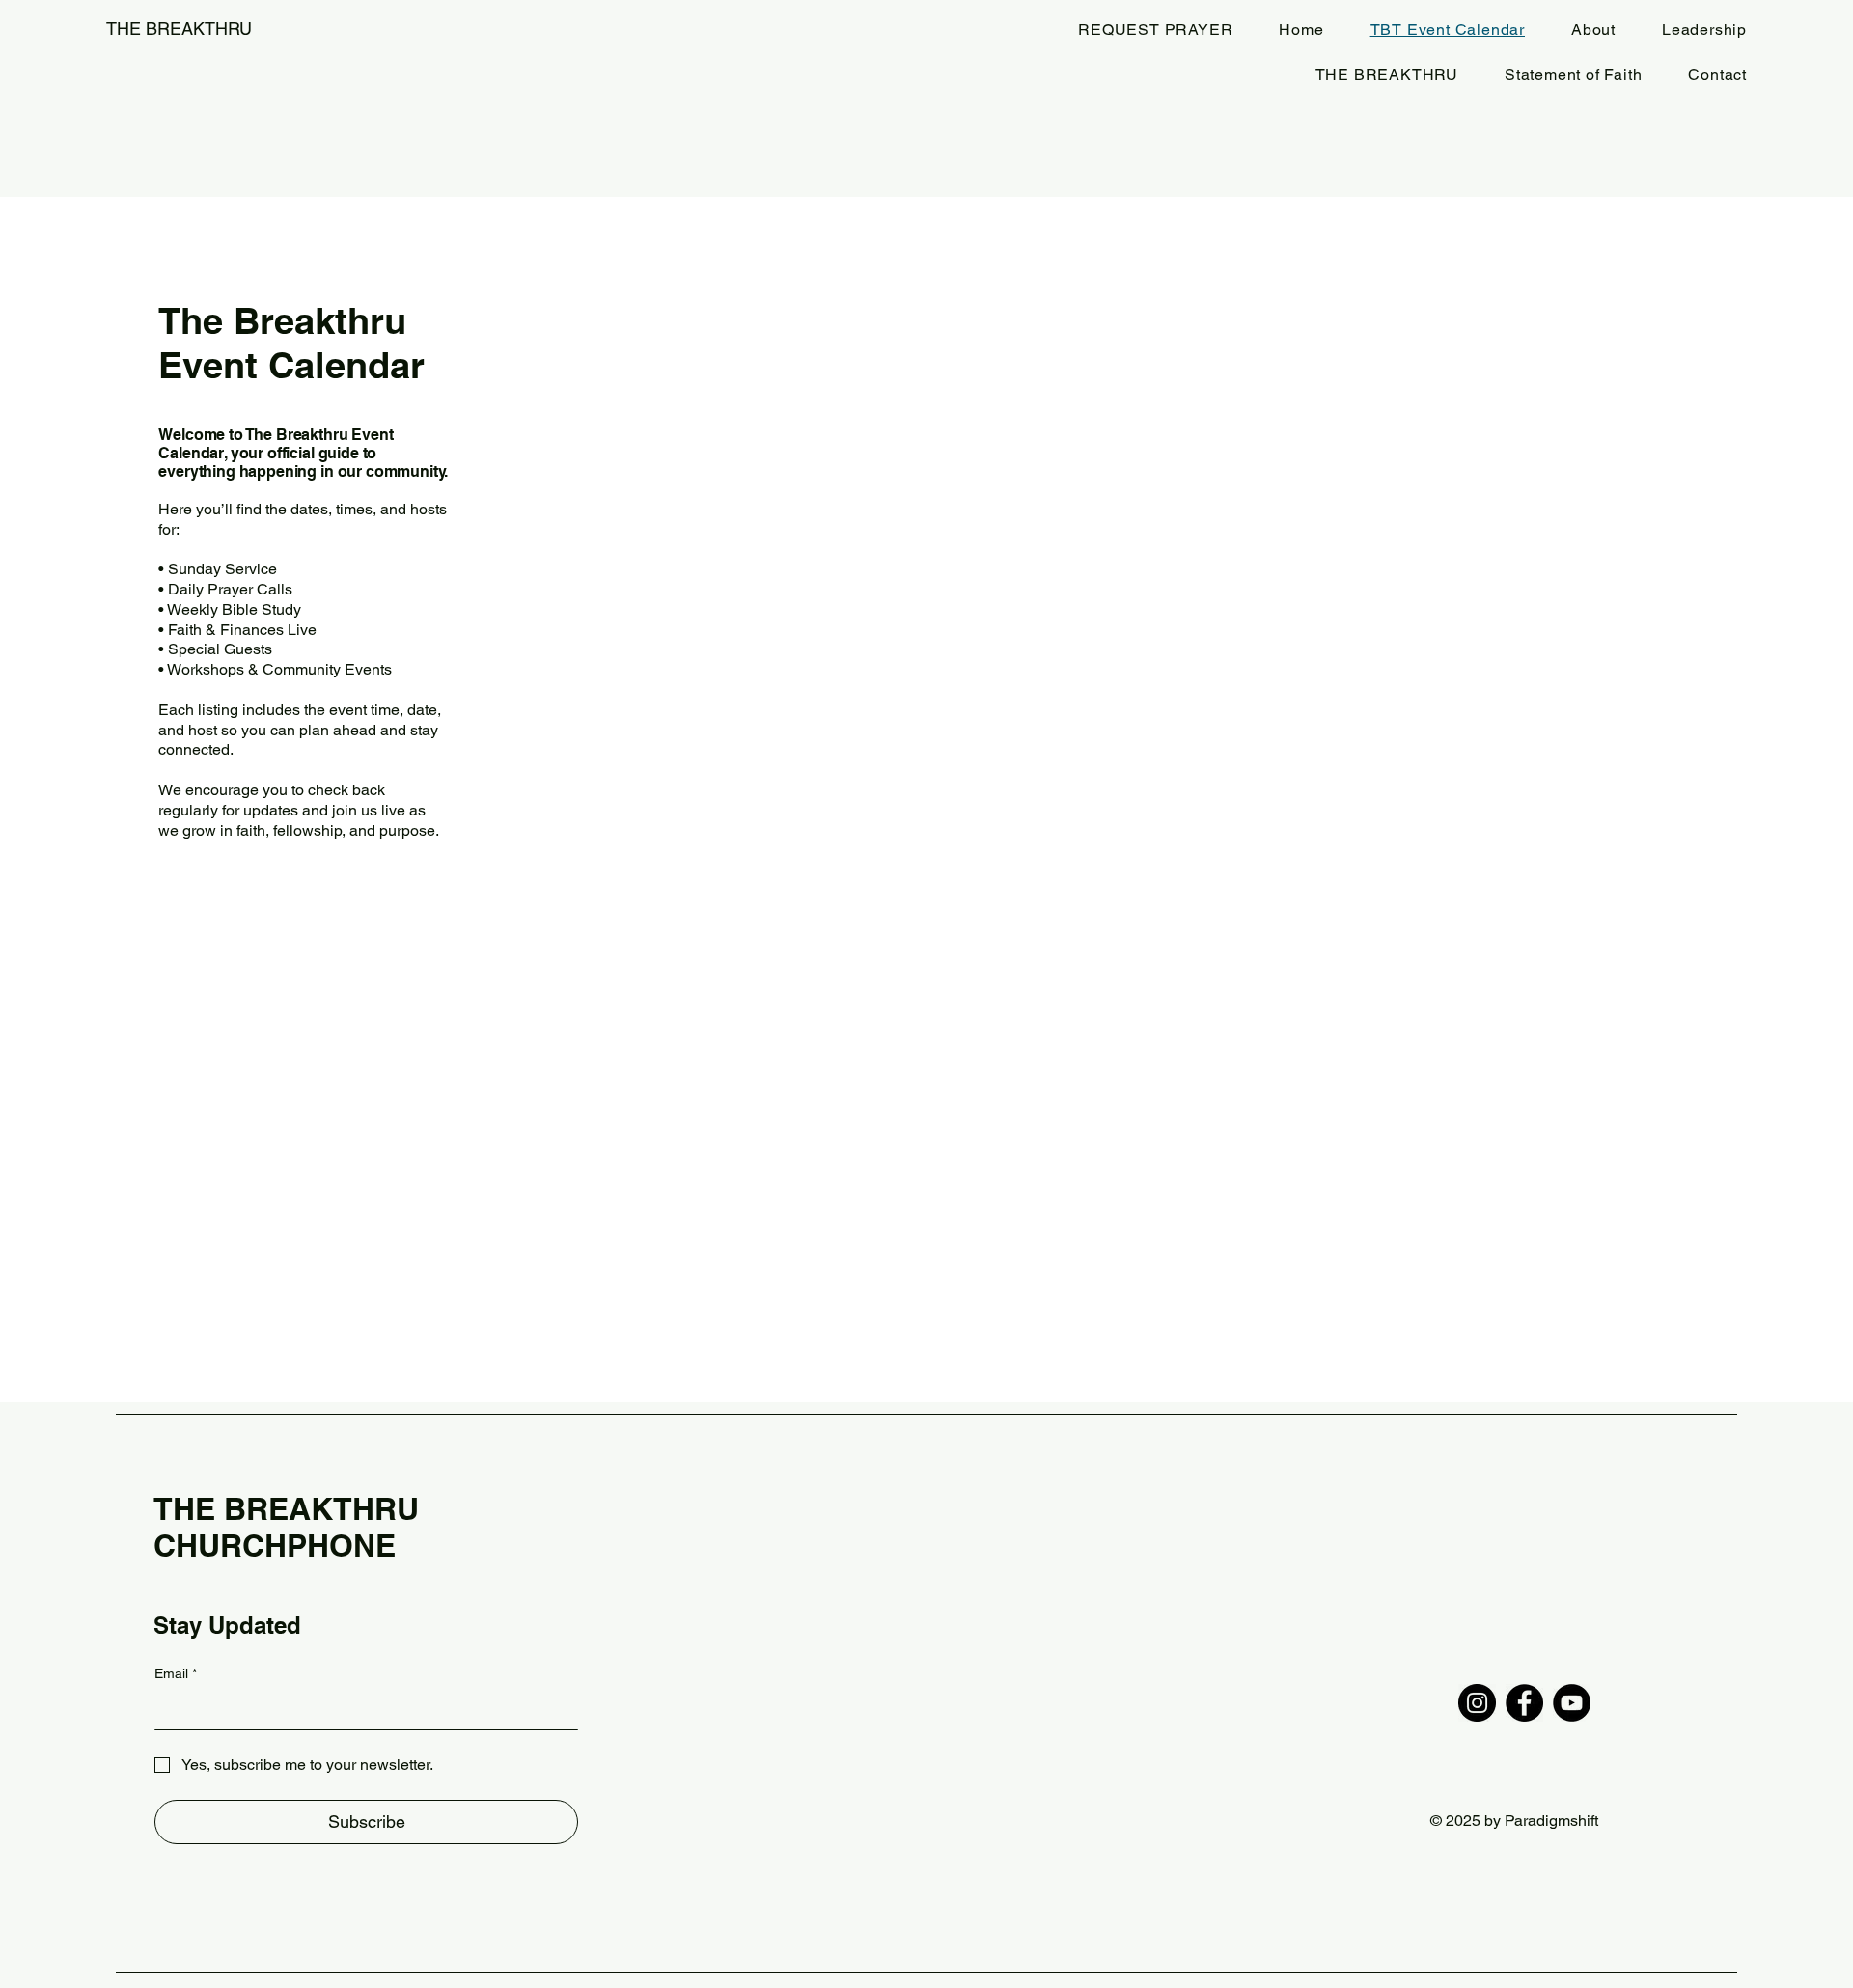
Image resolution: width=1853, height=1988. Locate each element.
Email (176, 1673)
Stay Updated (227, 1625)
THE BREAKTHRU (179, 28)
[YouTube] (1572, 1703)
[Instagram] (1477, 1703)
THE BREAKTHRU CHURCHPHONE (286, 1527)
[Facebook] (1524, 1703)
